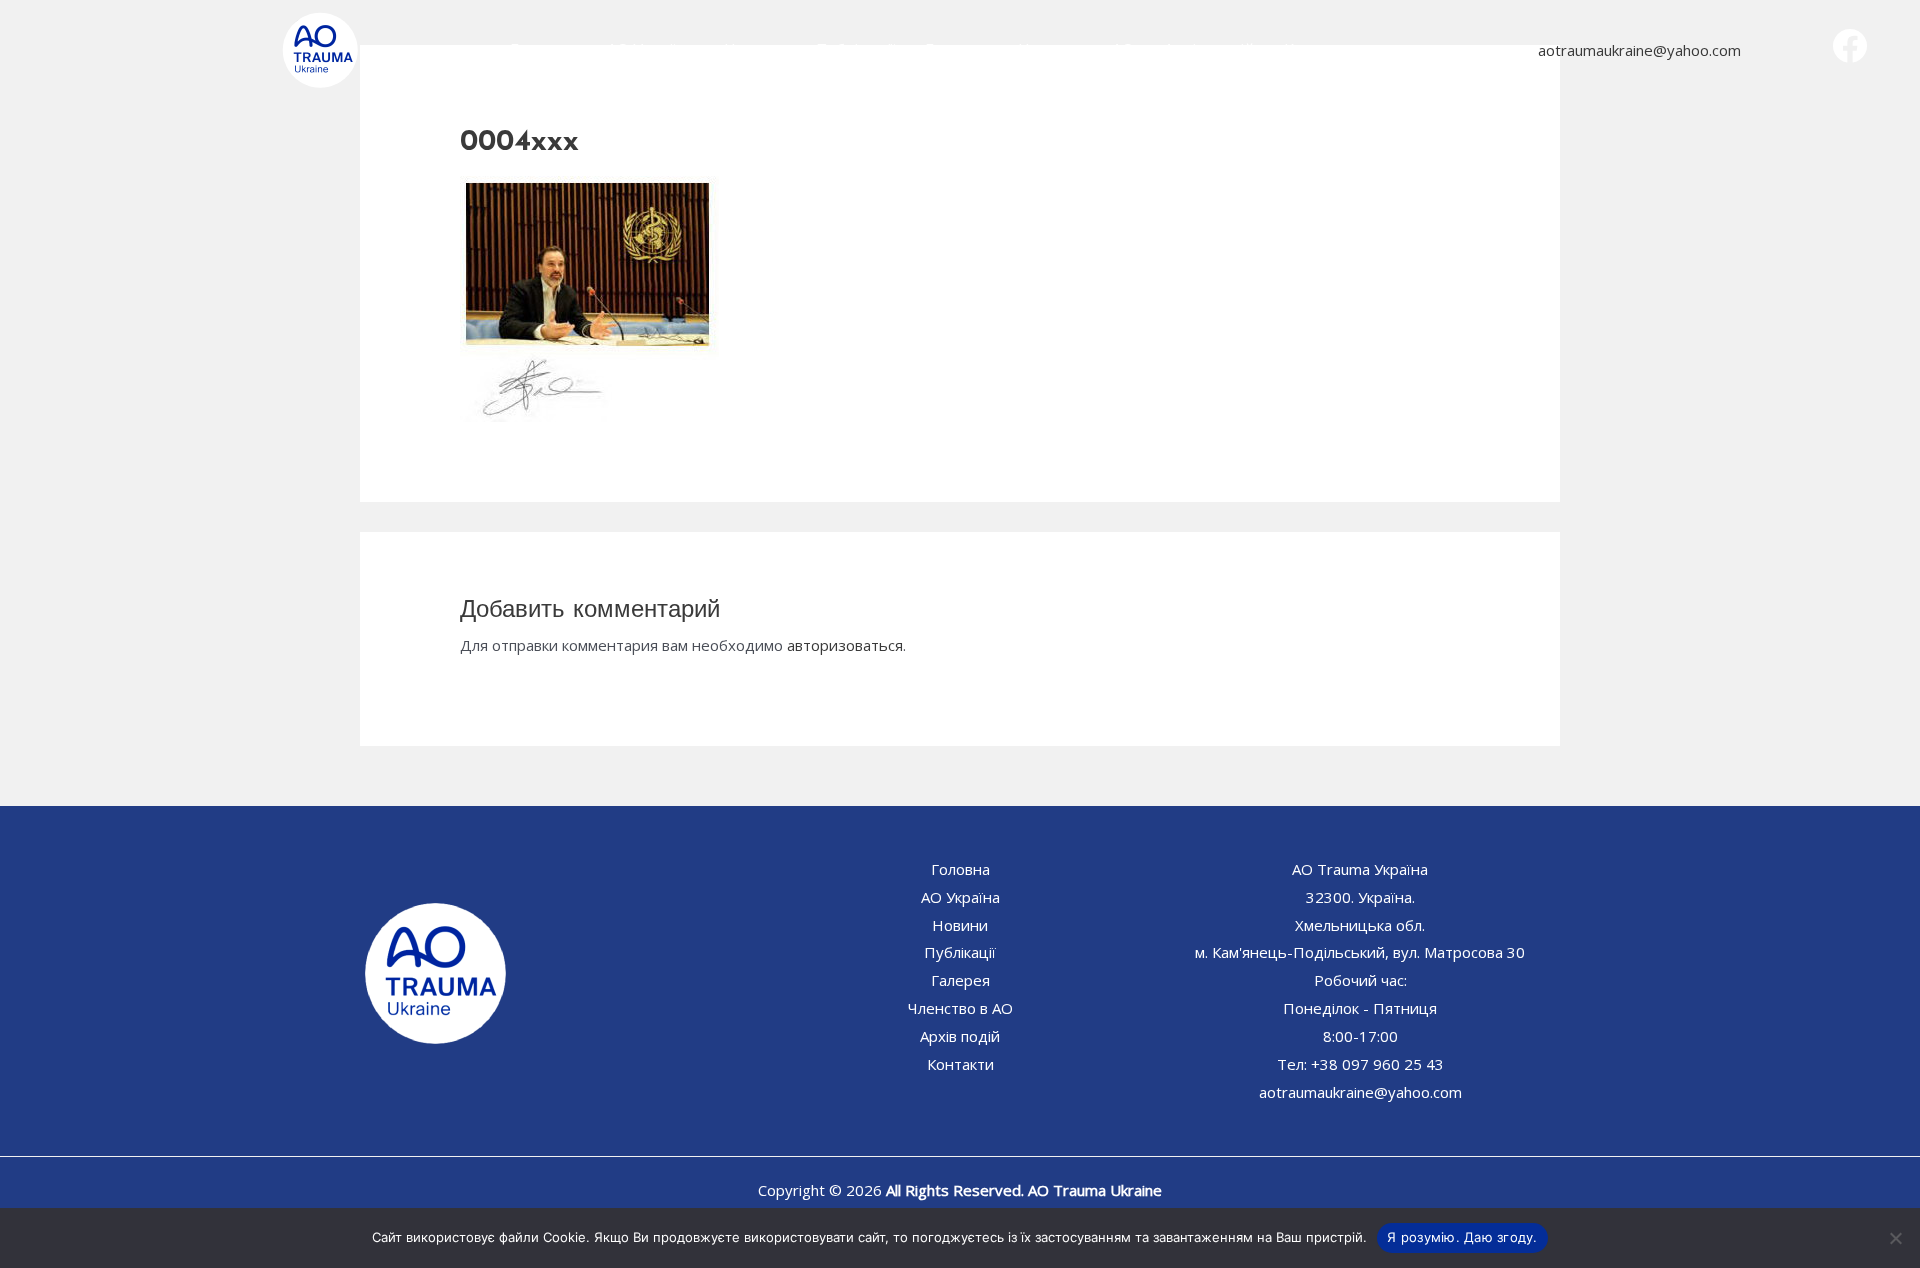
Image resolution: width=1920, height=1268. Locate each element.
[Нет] (1895, 1238)
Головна (543, 50)
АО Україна (650, 50)
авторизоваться (845, 645)
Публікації (855, 50)
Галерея (956, 50)
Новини (755, 50)
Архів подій (1209, 50)
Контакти (1322, 50)
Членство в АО (1076, 50)
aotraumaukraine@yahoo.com (1640, 50)
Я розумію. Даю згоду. (1462, 1237)
